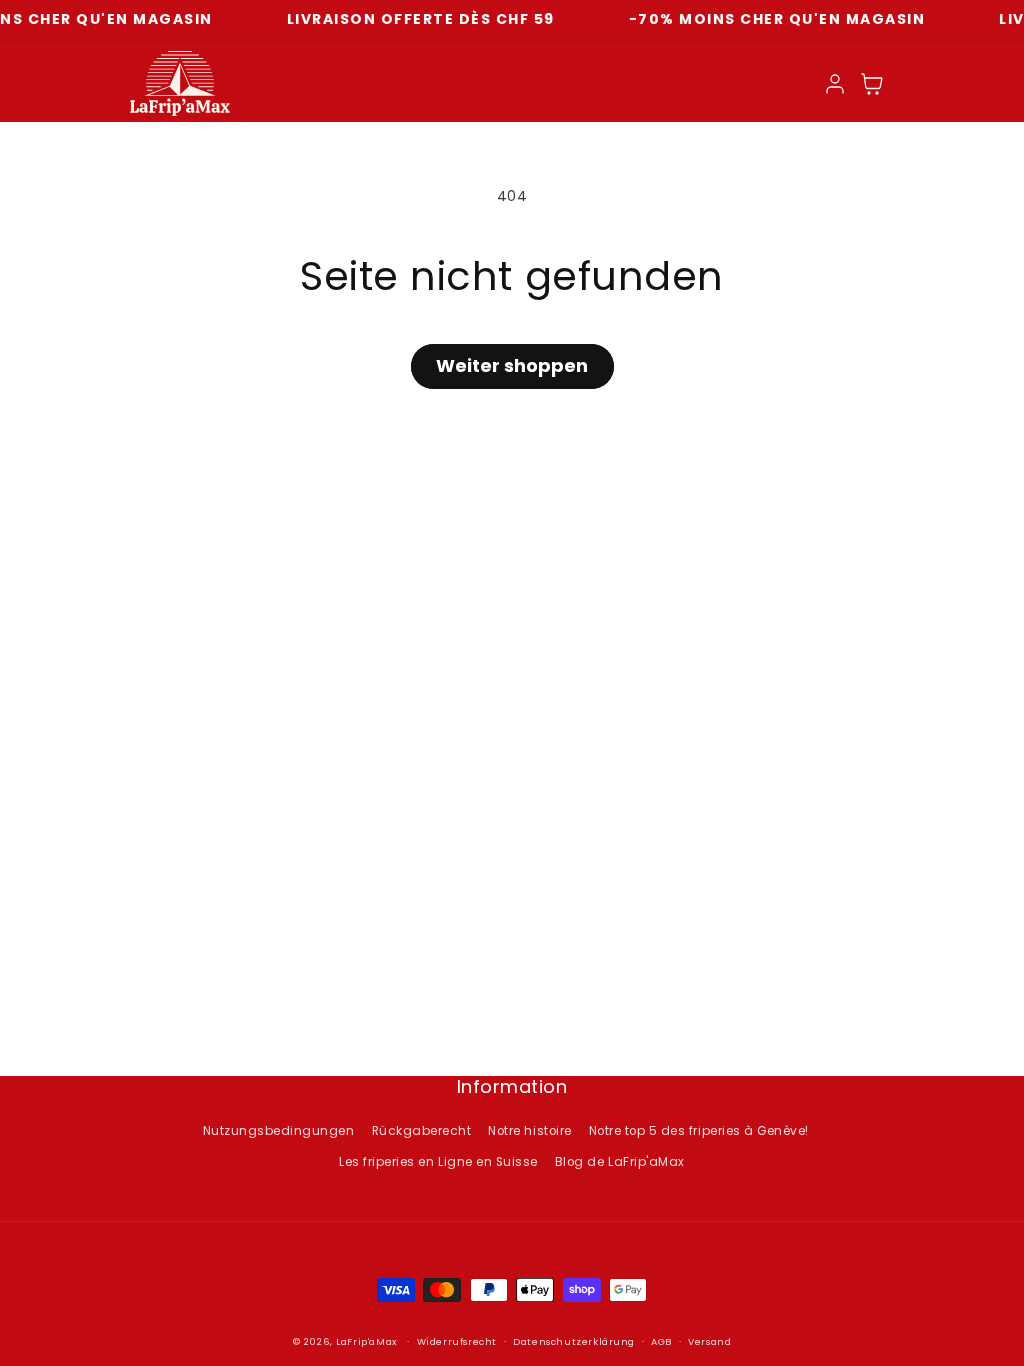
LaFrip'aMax (368, 1341)
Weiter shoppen (512, 365)
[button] (872, 83)
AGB (661, 1341)
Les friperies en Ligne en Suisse (438, 1162)
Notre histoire (529, 1131)
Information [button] (512, 1087)
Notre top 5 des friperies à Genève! (699, 1131)
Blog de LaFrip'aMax (620, 1162)
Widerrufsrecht (457, 1341)
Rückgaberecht (422, 1131)
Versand (709, 1341)
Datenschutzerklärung (574, 1341)
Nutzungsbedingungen (279, 1131)
